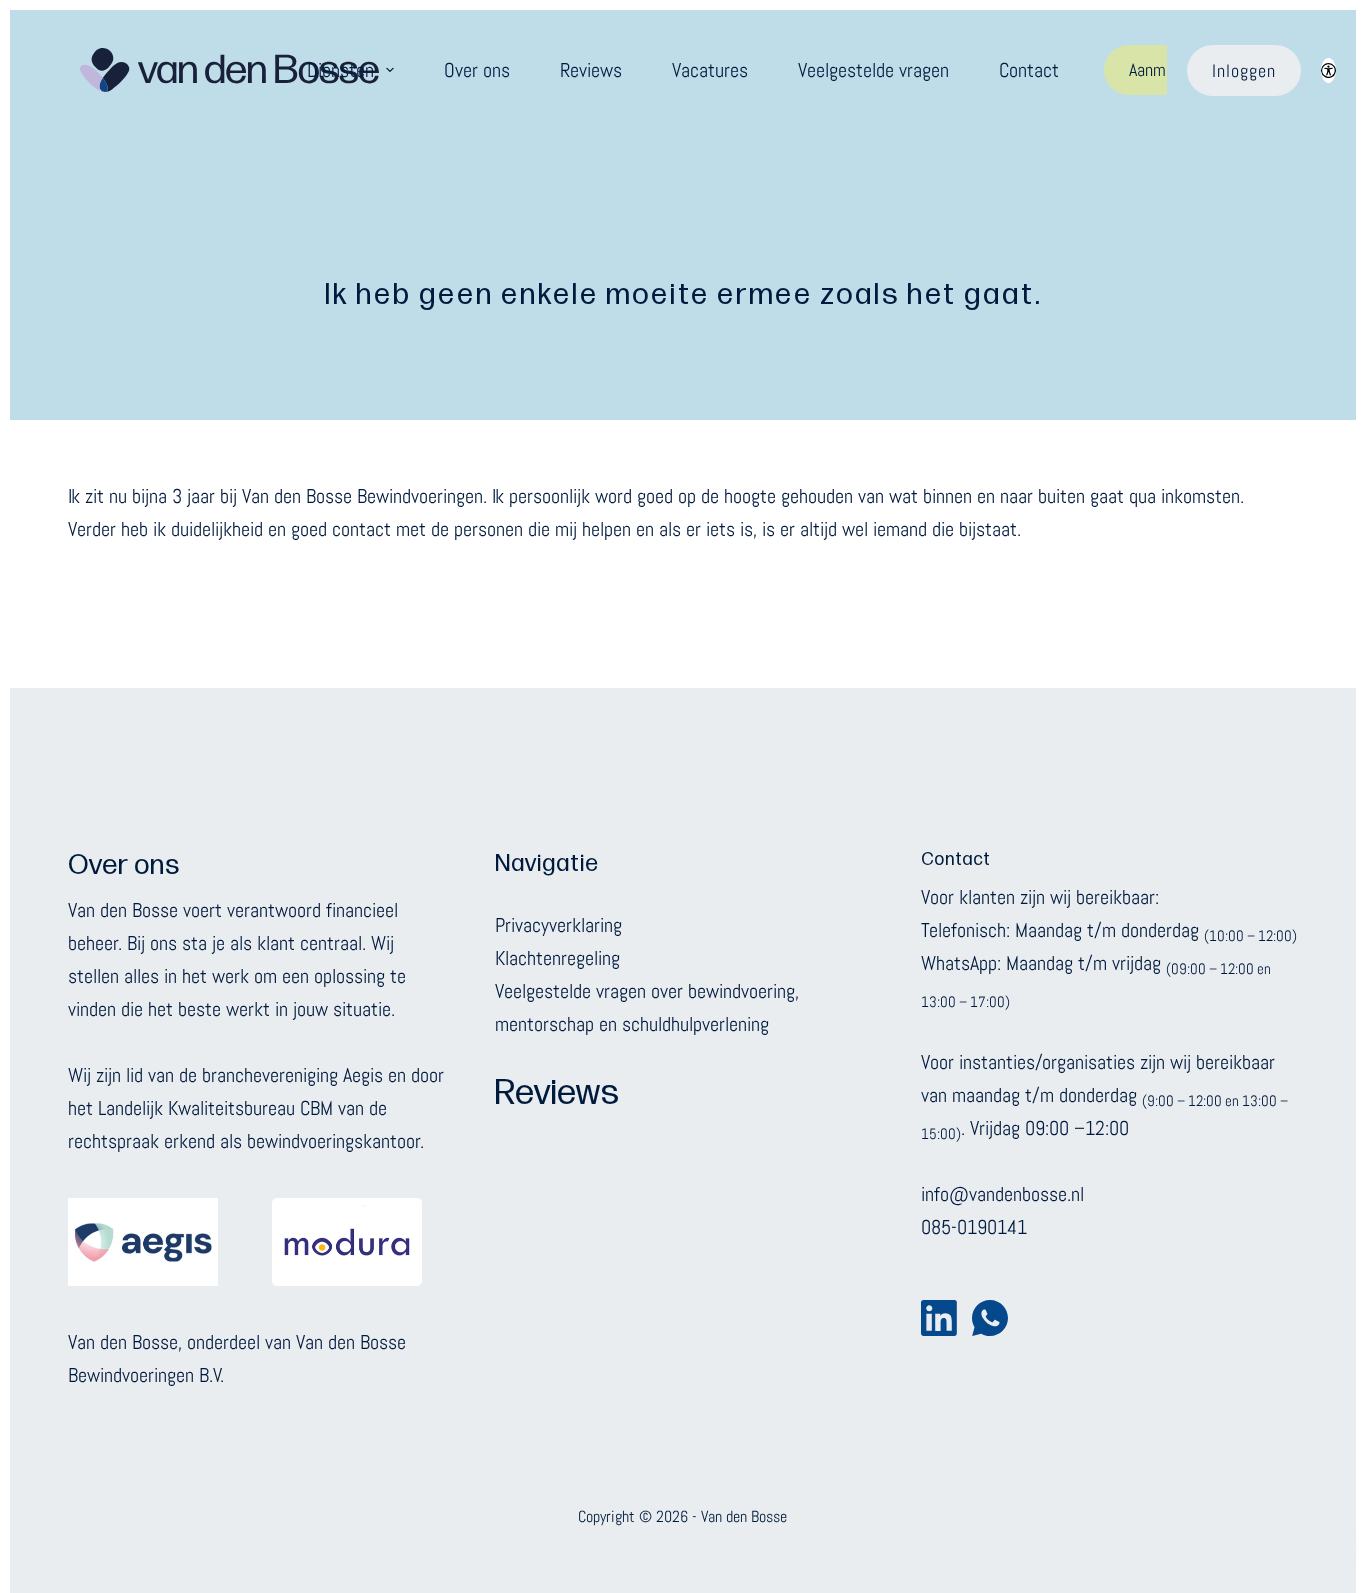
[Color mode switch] (1328, 70)
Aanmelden (1165, 69)
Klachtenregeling (557, 958)
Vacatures (710, 70)
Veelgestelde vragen (873, 70)
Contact (1029, 70)
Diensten (340, 70)
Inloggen (1244, 70)
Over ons (477, 70)
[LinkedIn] (939, 1318)
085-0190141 (974, 1227)
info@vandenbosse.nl (1002, 1194)
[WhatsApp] (990, 1318)
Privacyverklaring (558, 925)
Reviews (591, 70)
